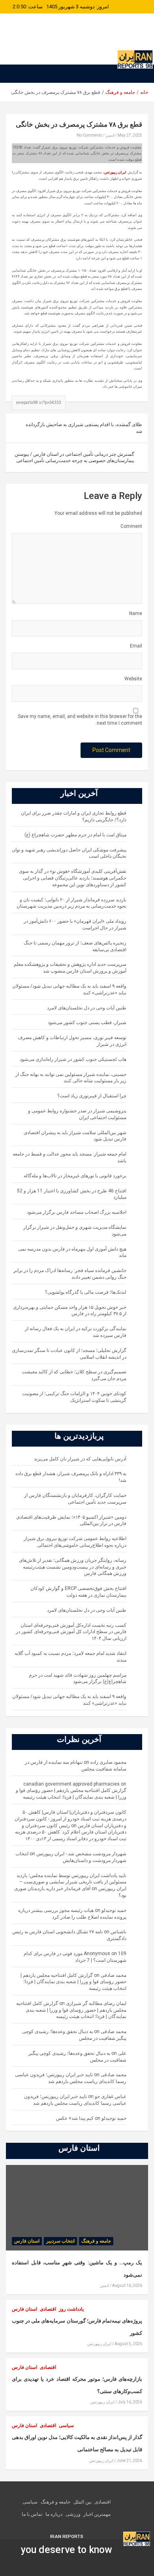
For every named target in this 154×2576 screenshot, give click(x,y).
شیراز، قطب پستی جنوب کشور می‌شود (87, 1022)
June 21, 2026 (129, 2461)
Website (133, 679)
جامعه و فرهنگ (96, 2241)
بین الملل (83, 2502)
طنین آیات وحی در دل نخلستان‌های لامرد (87, 1008)
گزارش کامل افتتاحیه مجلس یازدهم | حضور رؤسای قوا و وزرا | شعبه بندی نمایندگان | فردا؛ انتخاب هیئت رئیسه (73, 1982)
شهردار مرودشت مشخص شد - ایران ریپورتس (81, 1854)
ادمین (110, 135)
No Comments (89, 135)
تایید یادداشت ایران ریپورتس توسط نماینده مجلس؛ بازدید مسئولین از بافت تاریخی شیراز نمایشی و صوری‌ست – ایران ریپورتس (71, 1882)
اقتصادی (48, 2309)
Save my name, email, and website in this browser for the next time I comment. (80, 720)
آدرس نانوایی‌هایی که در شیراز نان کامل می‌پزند (80, 1459)
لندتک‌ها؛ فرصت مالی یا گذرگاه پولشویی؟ (86, 1292)
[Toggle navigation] (138, 74)
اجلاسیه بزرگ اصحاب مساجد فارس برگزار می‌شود (77, 1212)
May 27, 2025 (130, 135)
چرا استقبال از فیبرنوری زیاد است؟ (92, 1096)
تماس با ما (32, 2514)
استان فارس (27, 2241)
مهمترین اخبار (97, 2514)
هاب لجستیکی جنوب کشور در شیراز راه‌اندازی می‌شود (73, 1059)
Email (136, 646)
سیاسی (66, 2426)
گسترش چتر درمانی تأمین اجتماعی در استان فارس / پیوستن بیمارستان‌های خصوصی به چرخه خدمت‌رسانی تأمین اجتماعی (74, 458)
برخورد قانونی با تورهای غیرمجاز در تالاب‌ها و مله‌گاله (75, 1176)
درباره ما (54, 2514)
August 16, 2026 (127, 2286)
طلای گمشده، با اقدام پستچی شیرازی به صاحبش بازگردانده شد (84, 428)
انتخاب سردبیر (60, 2241)
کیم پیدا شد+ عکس (75, 2118)
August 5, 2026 (128, 2344)
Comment (131, 526)
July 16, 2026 (130, 2402)
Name (136, 613)
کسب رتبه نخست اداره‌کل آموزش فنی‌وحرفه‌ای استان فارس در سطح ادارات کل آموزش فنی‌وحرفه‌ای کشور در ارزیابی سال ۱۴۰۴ (71, 1632)
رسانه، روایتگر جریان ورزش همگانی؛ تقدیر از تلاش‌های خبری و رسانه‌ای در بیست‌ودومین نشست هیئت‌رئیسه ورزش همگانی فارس (73, 1567)
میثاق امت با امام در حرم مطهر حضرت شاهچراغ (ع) (75, 835)
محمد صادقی (114, 1975)
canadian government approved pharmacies (71, 1784)
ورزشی (73, 2514)
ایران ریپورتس (111, 41)
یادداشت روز (71, 2309)
